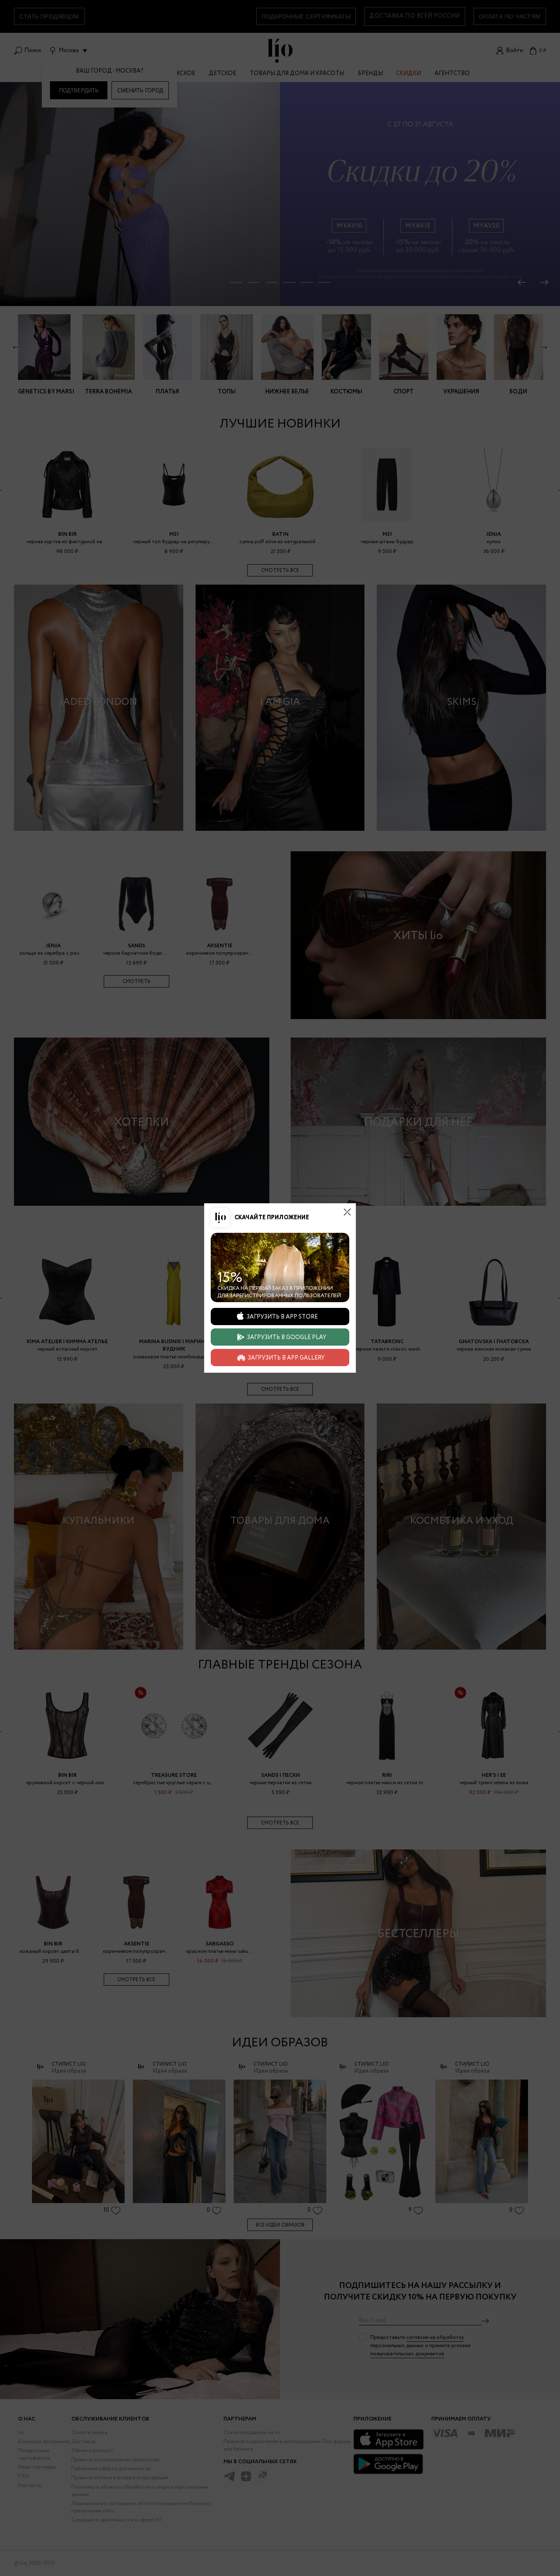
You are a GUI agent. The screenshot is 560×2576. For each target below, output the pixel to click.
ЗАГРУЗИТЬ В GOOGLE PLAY (287, 1337)
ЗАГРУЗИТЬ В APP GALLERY (286, 1358)
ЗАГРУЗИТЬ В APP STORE (282, 1317)
